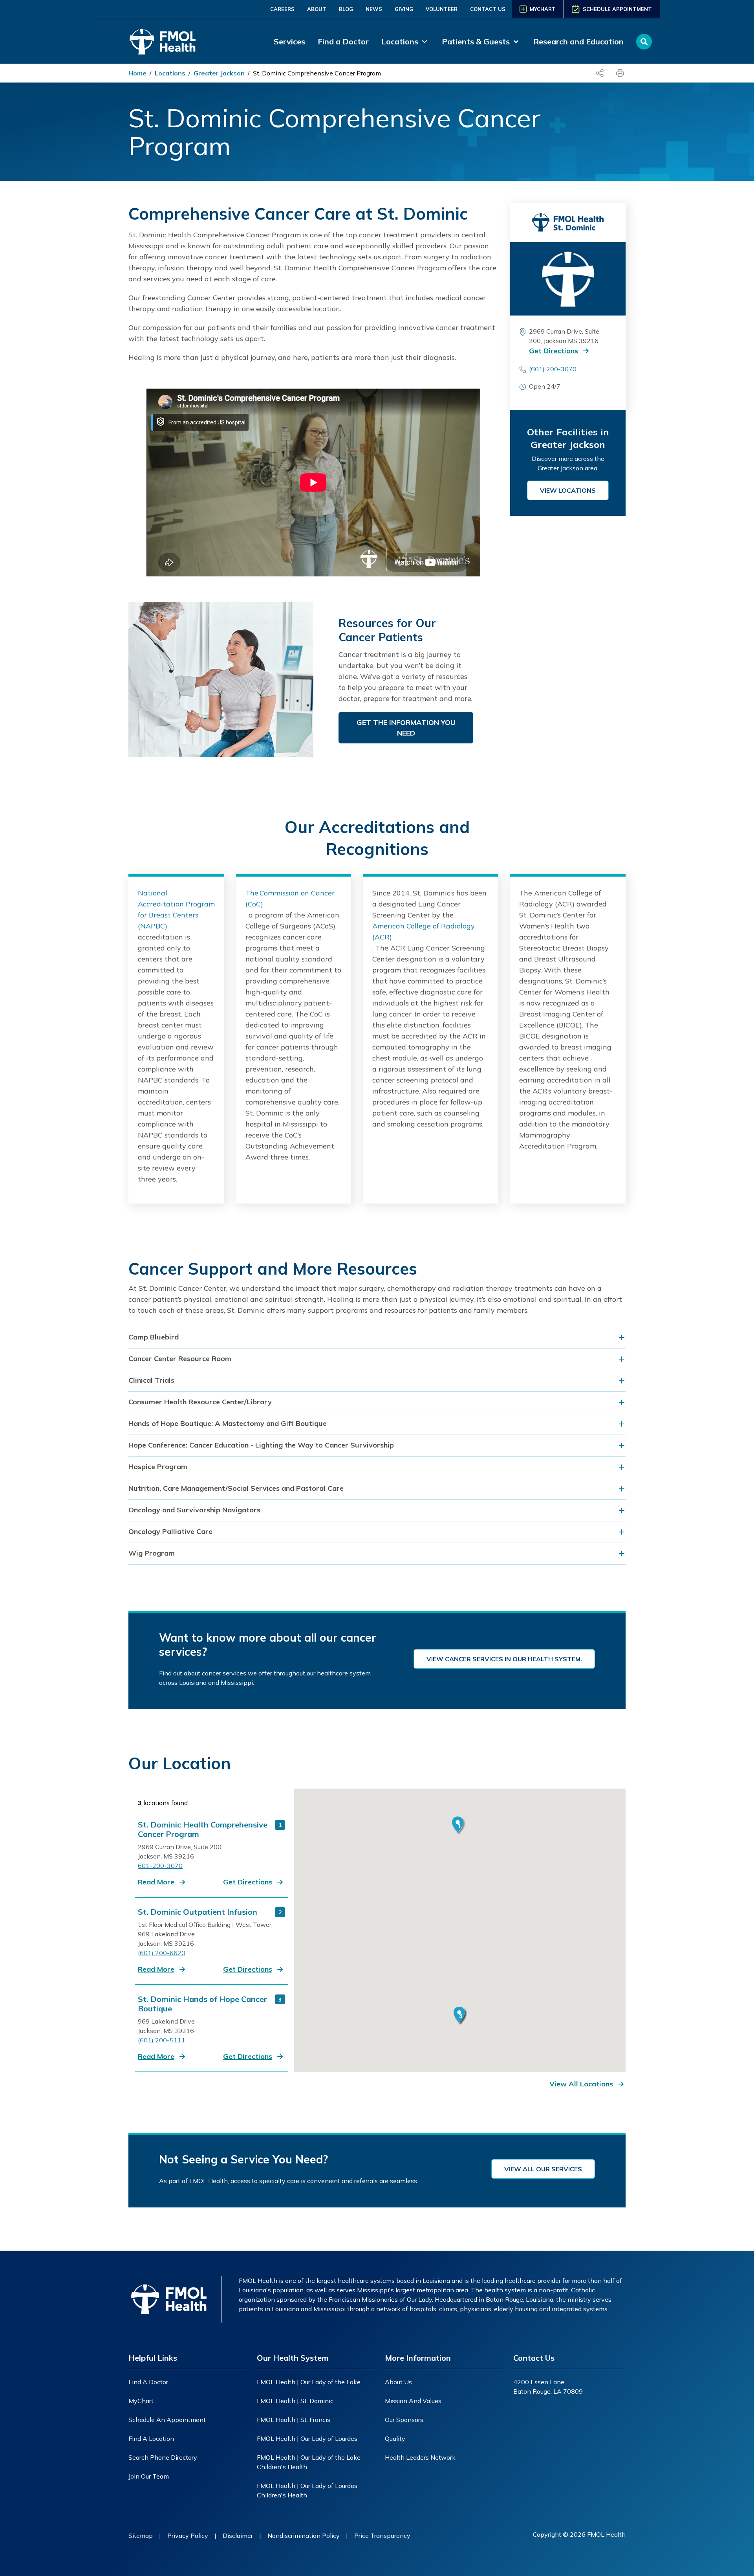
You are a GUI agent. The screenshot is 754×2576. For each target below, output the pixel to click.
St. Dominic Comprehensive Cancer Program (317, 73)
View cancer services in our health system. (504, 1659)
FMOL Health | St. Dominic (295, 2401)
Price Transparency (382, 2536)
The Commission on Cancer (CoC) (290, 898)
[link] (405, 42)
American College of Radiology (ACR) (424, 931)
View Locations (568, 490)
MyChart (141, 2401)
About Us (398, 2382)
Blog (346, 9)
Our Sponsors (404, 2420)
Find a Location (151, 2438)
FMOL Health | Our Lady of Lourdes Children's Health (307, 2490)
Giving (404, 9)
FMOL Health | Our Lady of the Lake (309, 2382)
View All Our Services (543, 2169)
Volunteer (442, 9)
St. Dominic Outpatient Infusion (198, 1912)
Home (137, 73)
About (317, 9)
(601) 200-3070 (553, 369)
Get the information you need (406, 728)
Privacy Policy (188, 2536)
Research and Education (578, 41)
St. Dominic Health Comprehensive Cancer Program (203, 1829)
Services (289, 41)
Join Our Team (149, 2476)
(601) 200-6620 (162, 1953)
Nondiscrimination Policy (304, 2536)
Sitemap (141, 2536)
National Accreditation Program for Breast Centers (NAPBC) (176, 909)
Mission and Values (413, 2401)
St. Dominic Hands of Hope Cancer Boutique (202, 2004)
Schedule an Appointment (167, 2420)
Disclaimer (238, 2536)
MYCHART (543, 9)
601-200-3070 (160, 1866)
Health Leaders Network (420, 2457)
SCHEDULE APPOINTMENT (617, 9)
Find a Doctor (343, 41)
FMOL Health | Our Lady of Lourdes (307, 2438)
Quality (395, 2438)
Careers (282, 9)
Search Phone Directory (163, 2457)
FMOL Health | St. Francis (294, 2420)
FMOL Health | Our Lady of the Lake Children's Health (309, 2462)
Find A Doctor (148, 2382)
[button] (566, 351)
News (374, 9)
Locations (170, 73)
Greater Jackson (219, 73)
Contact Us (488, 9)
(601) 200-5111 (162, 2040)
